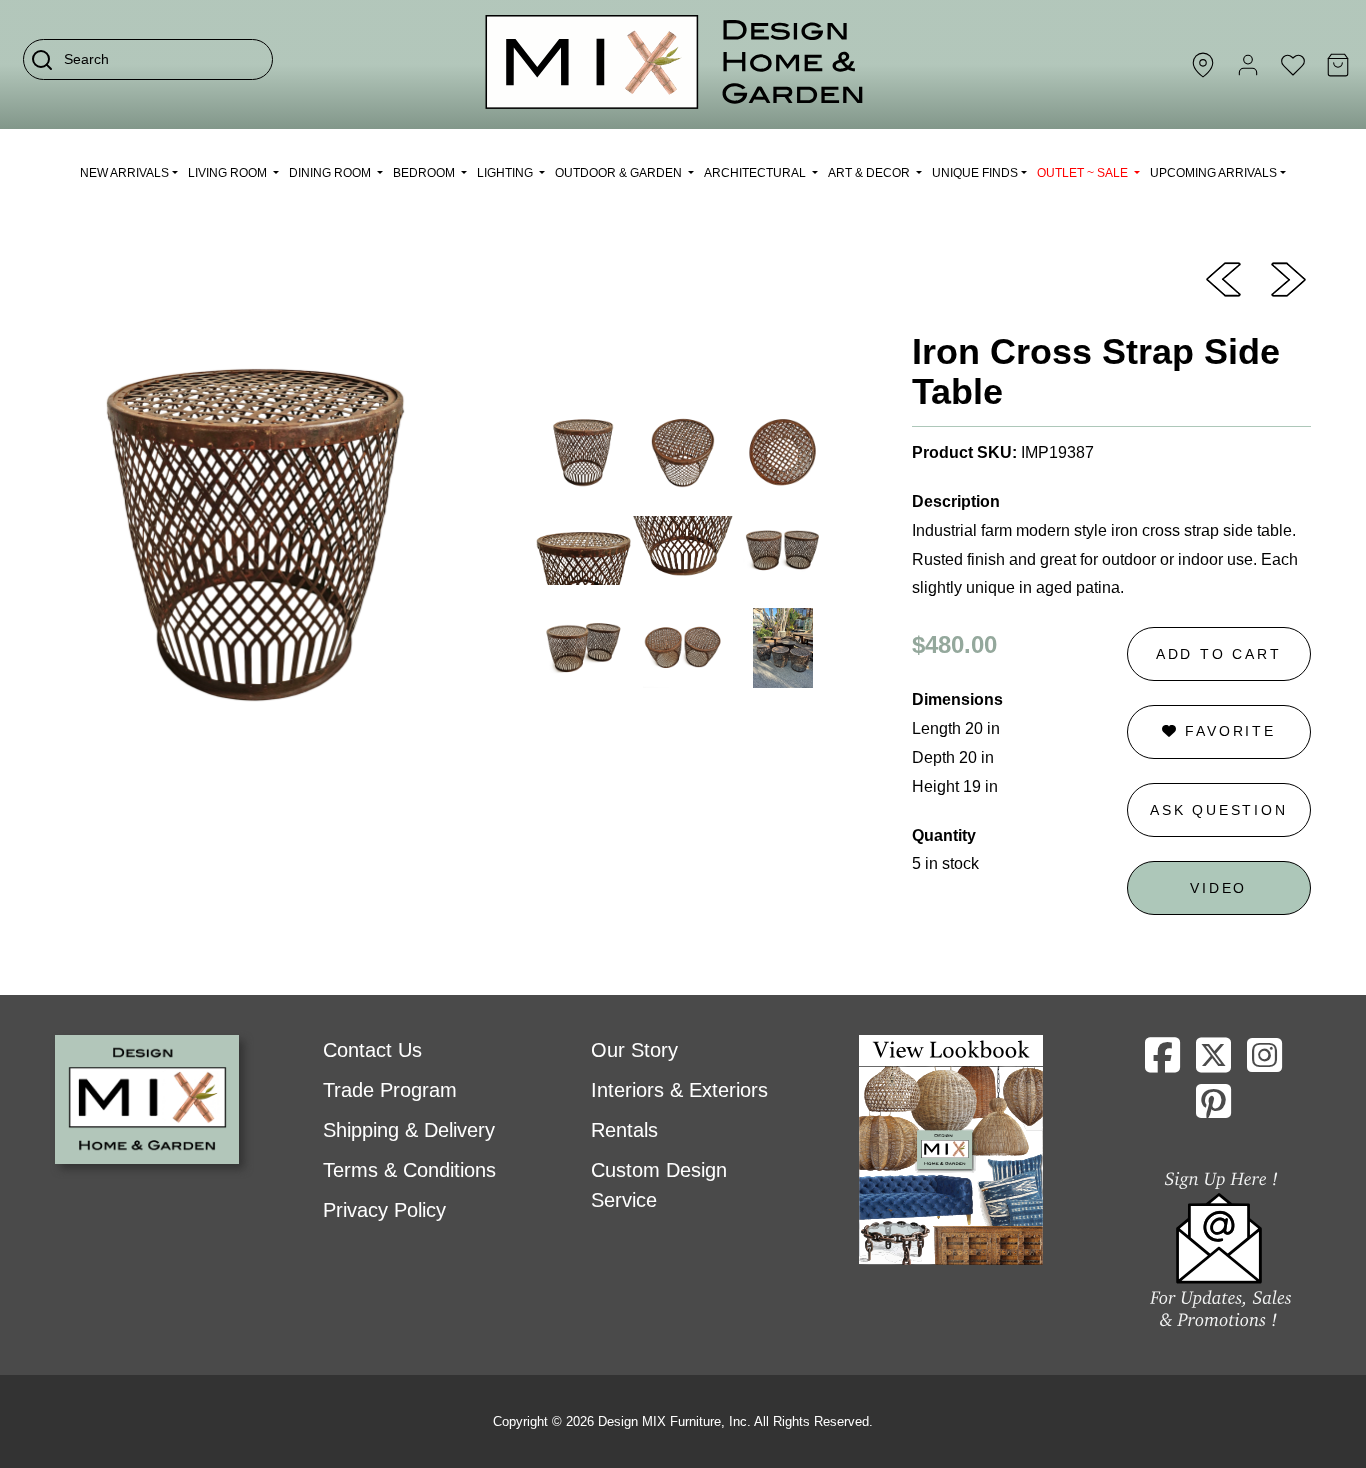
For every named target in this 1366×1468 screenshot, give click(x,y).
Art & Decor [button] (870, 173)
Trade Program (390, 1090)
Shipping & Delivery (409, 1130)
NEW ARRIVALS (124, 173)
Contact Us (372, 1050)
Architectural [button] (756, 173)
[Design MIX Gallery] (675, 64)
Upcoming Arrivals (1213, 173)
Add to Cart (1219, 654)
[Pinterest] (1213, 1109)
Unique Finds (975, 173)
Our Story (634, 1050)
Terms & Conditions (409, 1170)
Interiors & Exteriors (679, 1090)
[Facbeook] (1162, 1063)
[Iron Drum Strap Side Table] (1288, 278)
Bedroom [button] (425, 173)
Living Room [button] (229, 173)
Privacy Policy (384, 1210)
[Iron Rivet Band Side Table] (1223, 278)
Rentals (624, 1130)
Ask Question (1219, 810)
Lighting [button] (506, 173)
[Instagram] (1264, 1063)
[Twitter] (1213, 1063)
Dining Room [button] (331, 173)
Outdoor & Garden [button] (620, 173)
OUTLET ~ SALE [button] (1084, 173)
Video (1218, 888)
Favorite (1227, 731)
